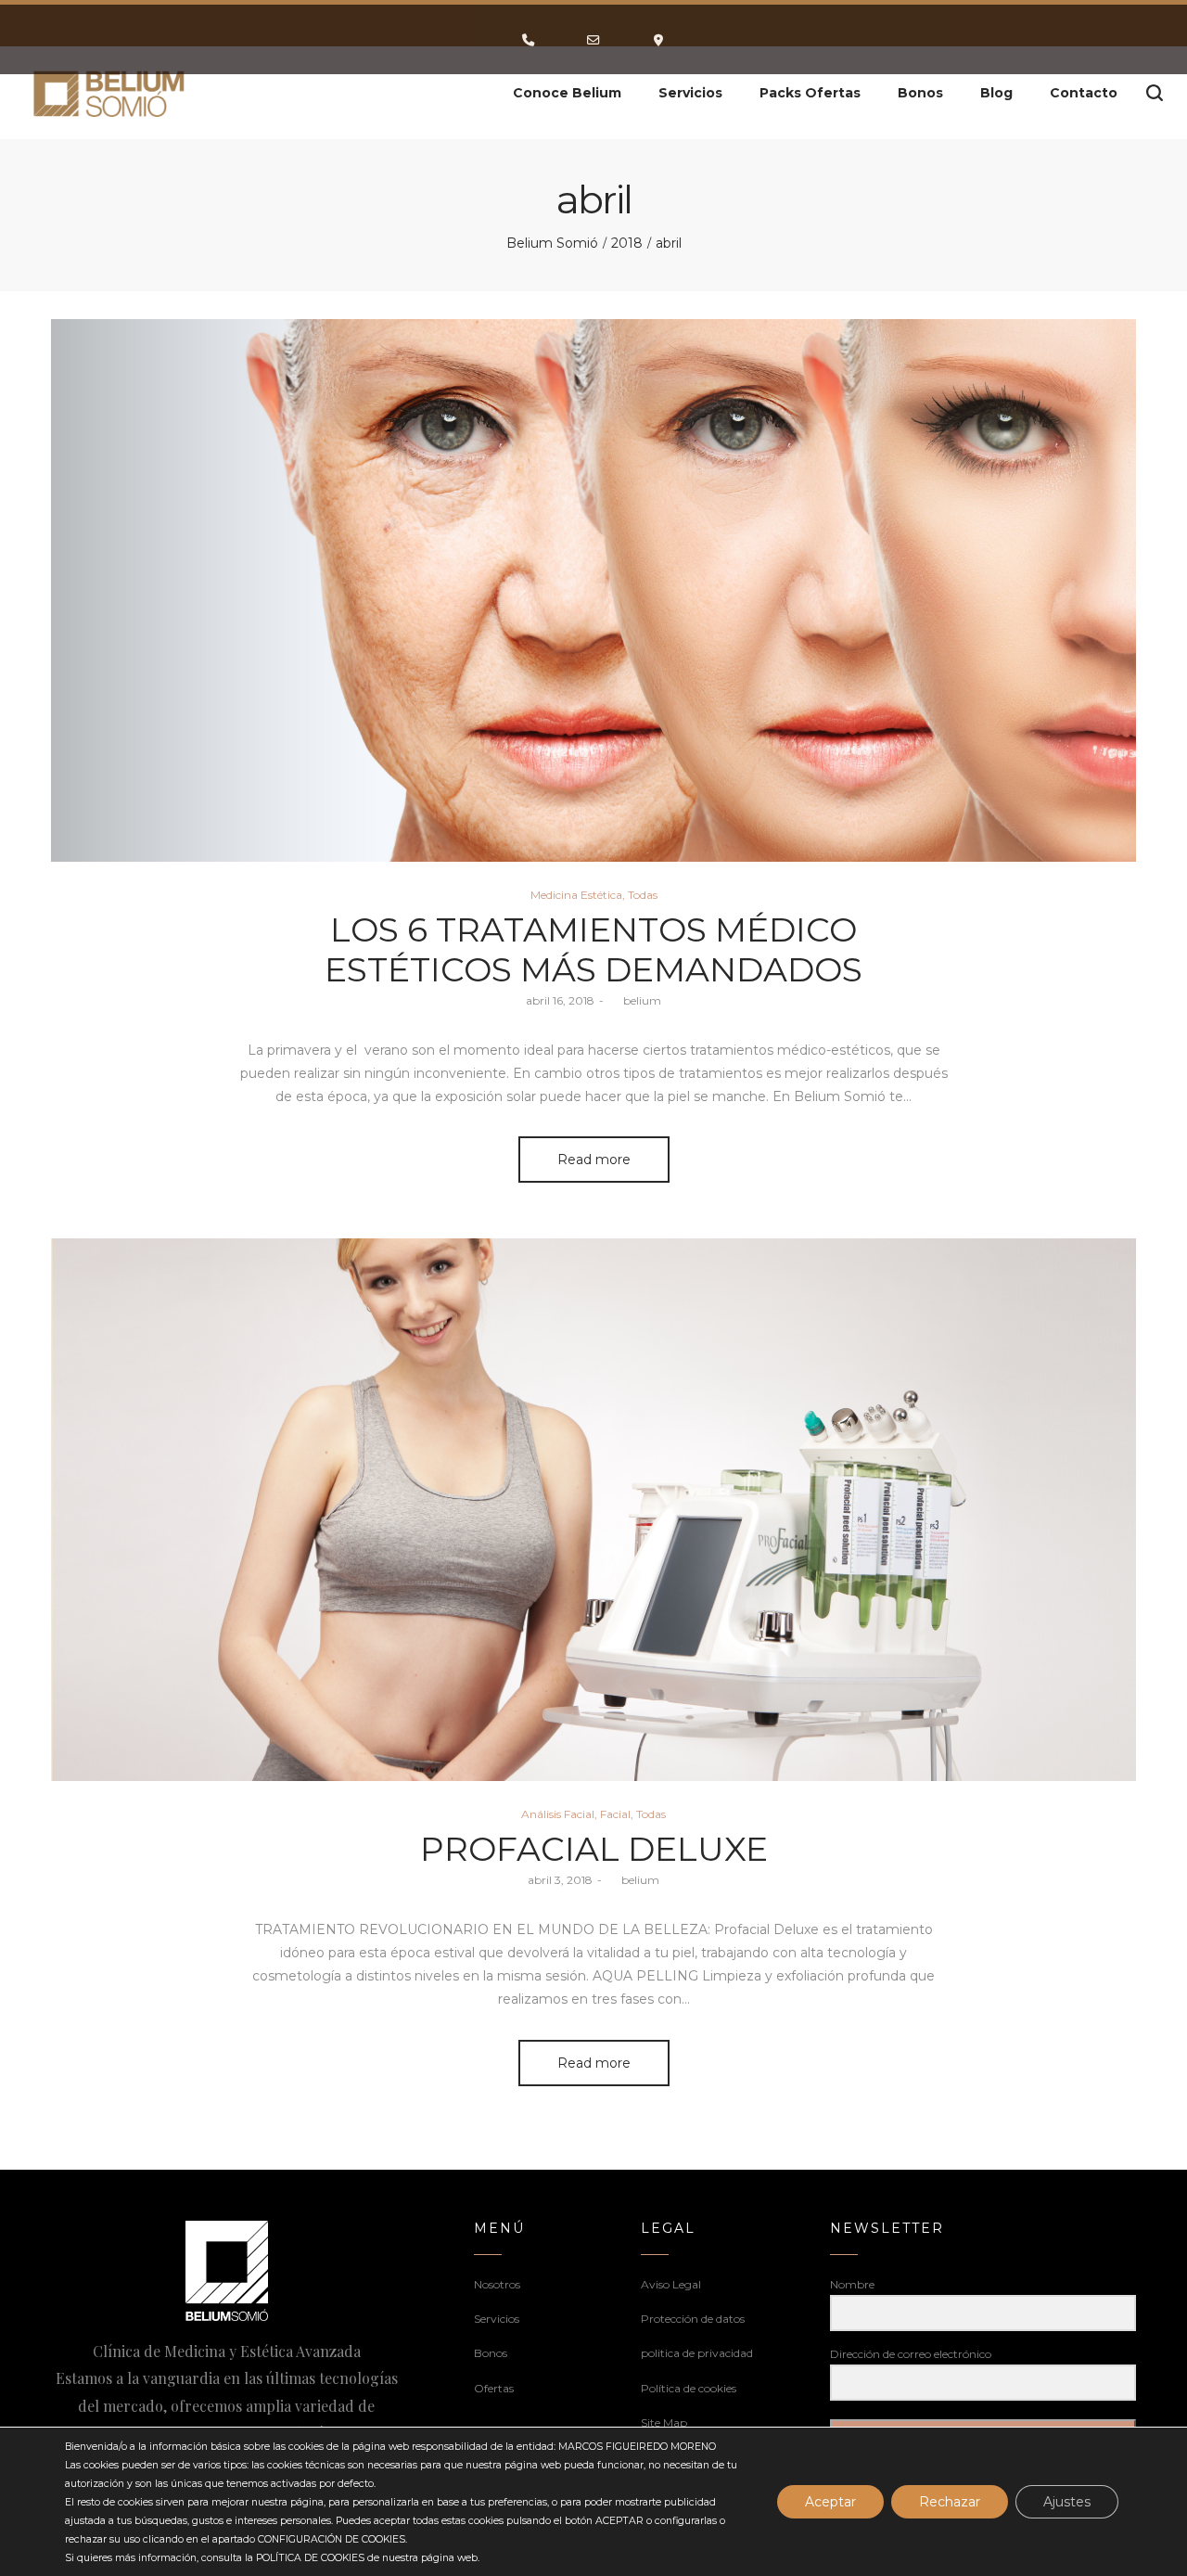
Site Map (664, 2422)
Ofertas (494, 2388)
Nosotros (497, 2284)
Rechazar (950, 2502)
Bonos (491, 2353)
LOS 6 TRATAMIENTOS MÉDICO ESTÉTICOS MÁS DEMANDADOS (593, 949)
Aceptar (830, 2502)
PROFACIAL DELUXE (594, 1849)
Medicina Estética (576, 895)
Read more (594, 1160)
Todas (643, 895)
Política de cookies (689, 2388)
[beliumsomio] (110, 93)
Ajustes (1067, 2502)
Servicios (497, 2319)
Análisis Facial (558, 1814)
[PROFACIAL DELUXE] (593, 1510)
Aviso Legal (671, 2284)
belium (635, 1000)
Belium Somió (552, 243)
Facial (615, 1814)
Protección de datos (693, 2319)
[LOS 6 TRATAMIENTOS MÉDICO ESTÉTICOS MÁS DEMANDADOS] (593, 590)
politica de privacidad (697, 2353)
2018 (627, 243)
